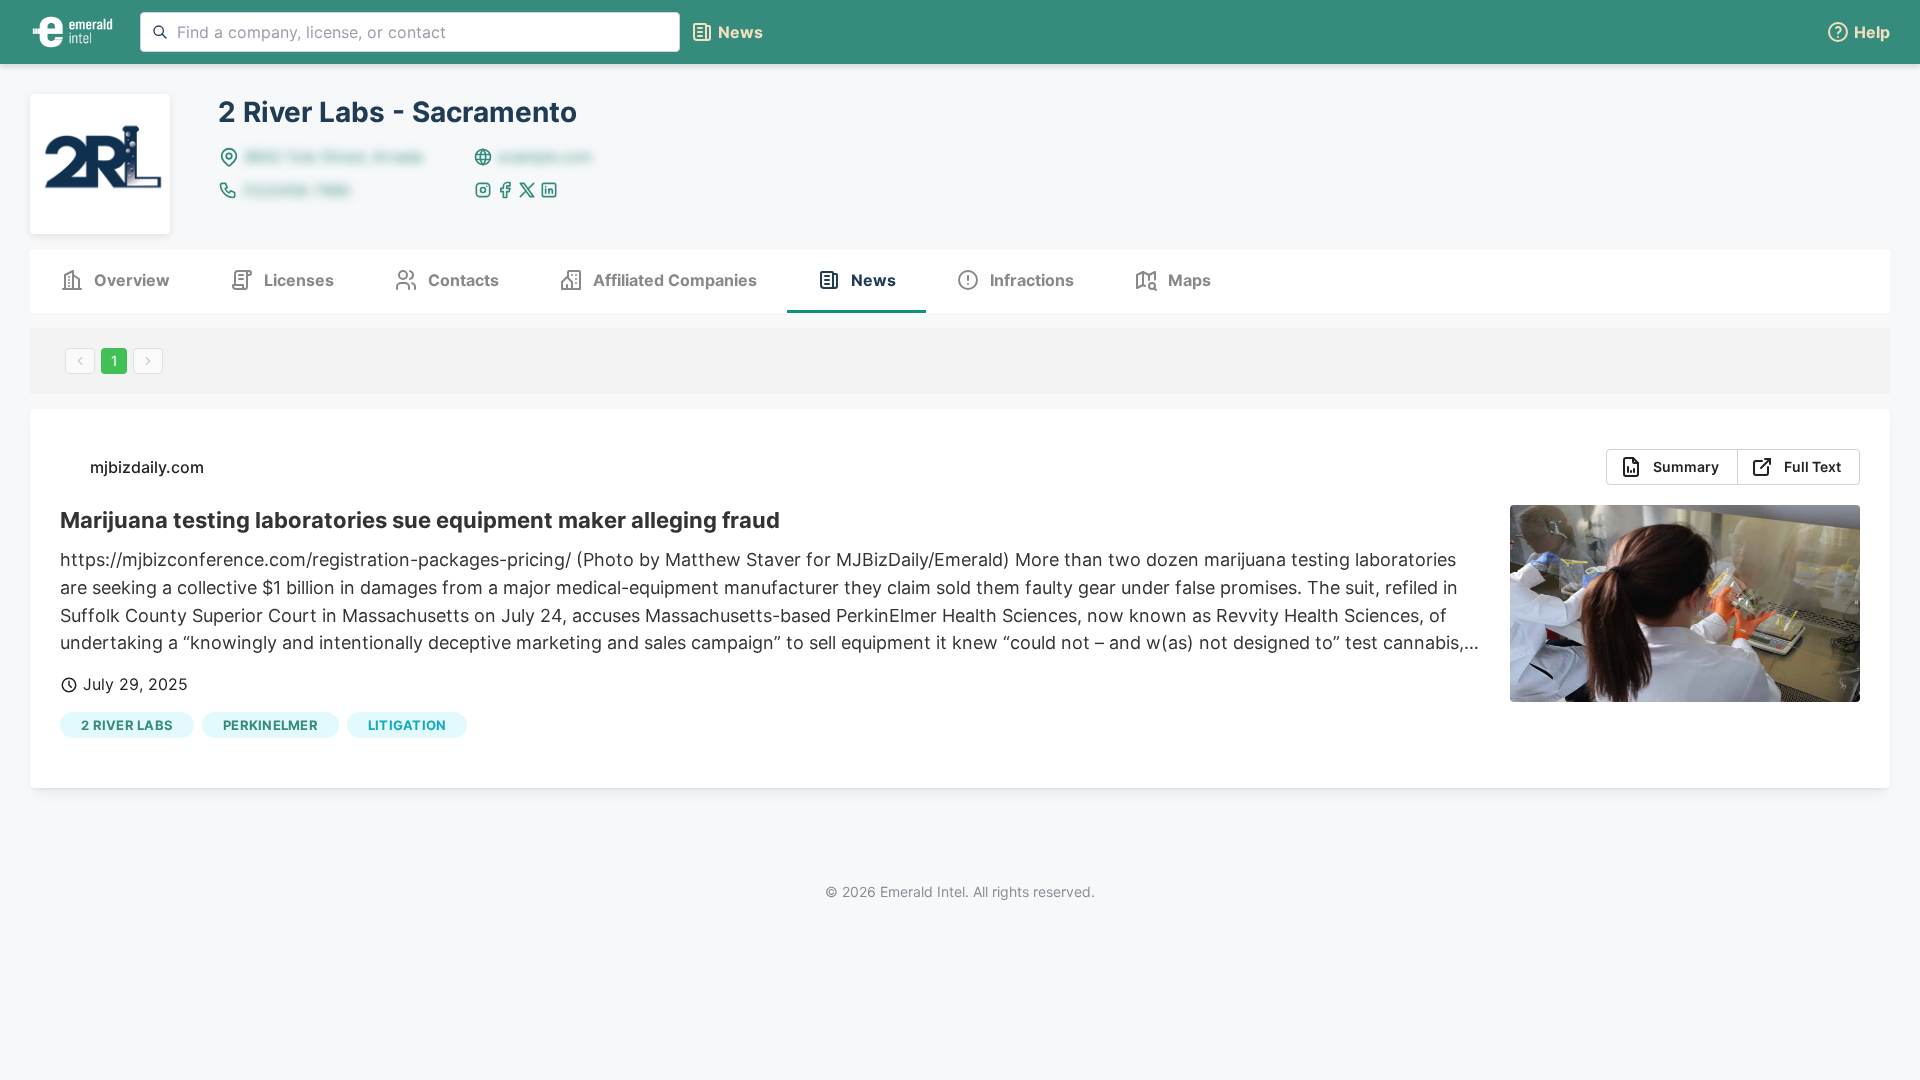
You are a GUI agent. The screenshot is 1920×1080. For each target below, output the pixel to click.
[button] (1858, 32)
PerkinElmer (270, 725)
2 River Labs (127, 725)
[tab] (115, 281)
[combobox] (410, 32)
